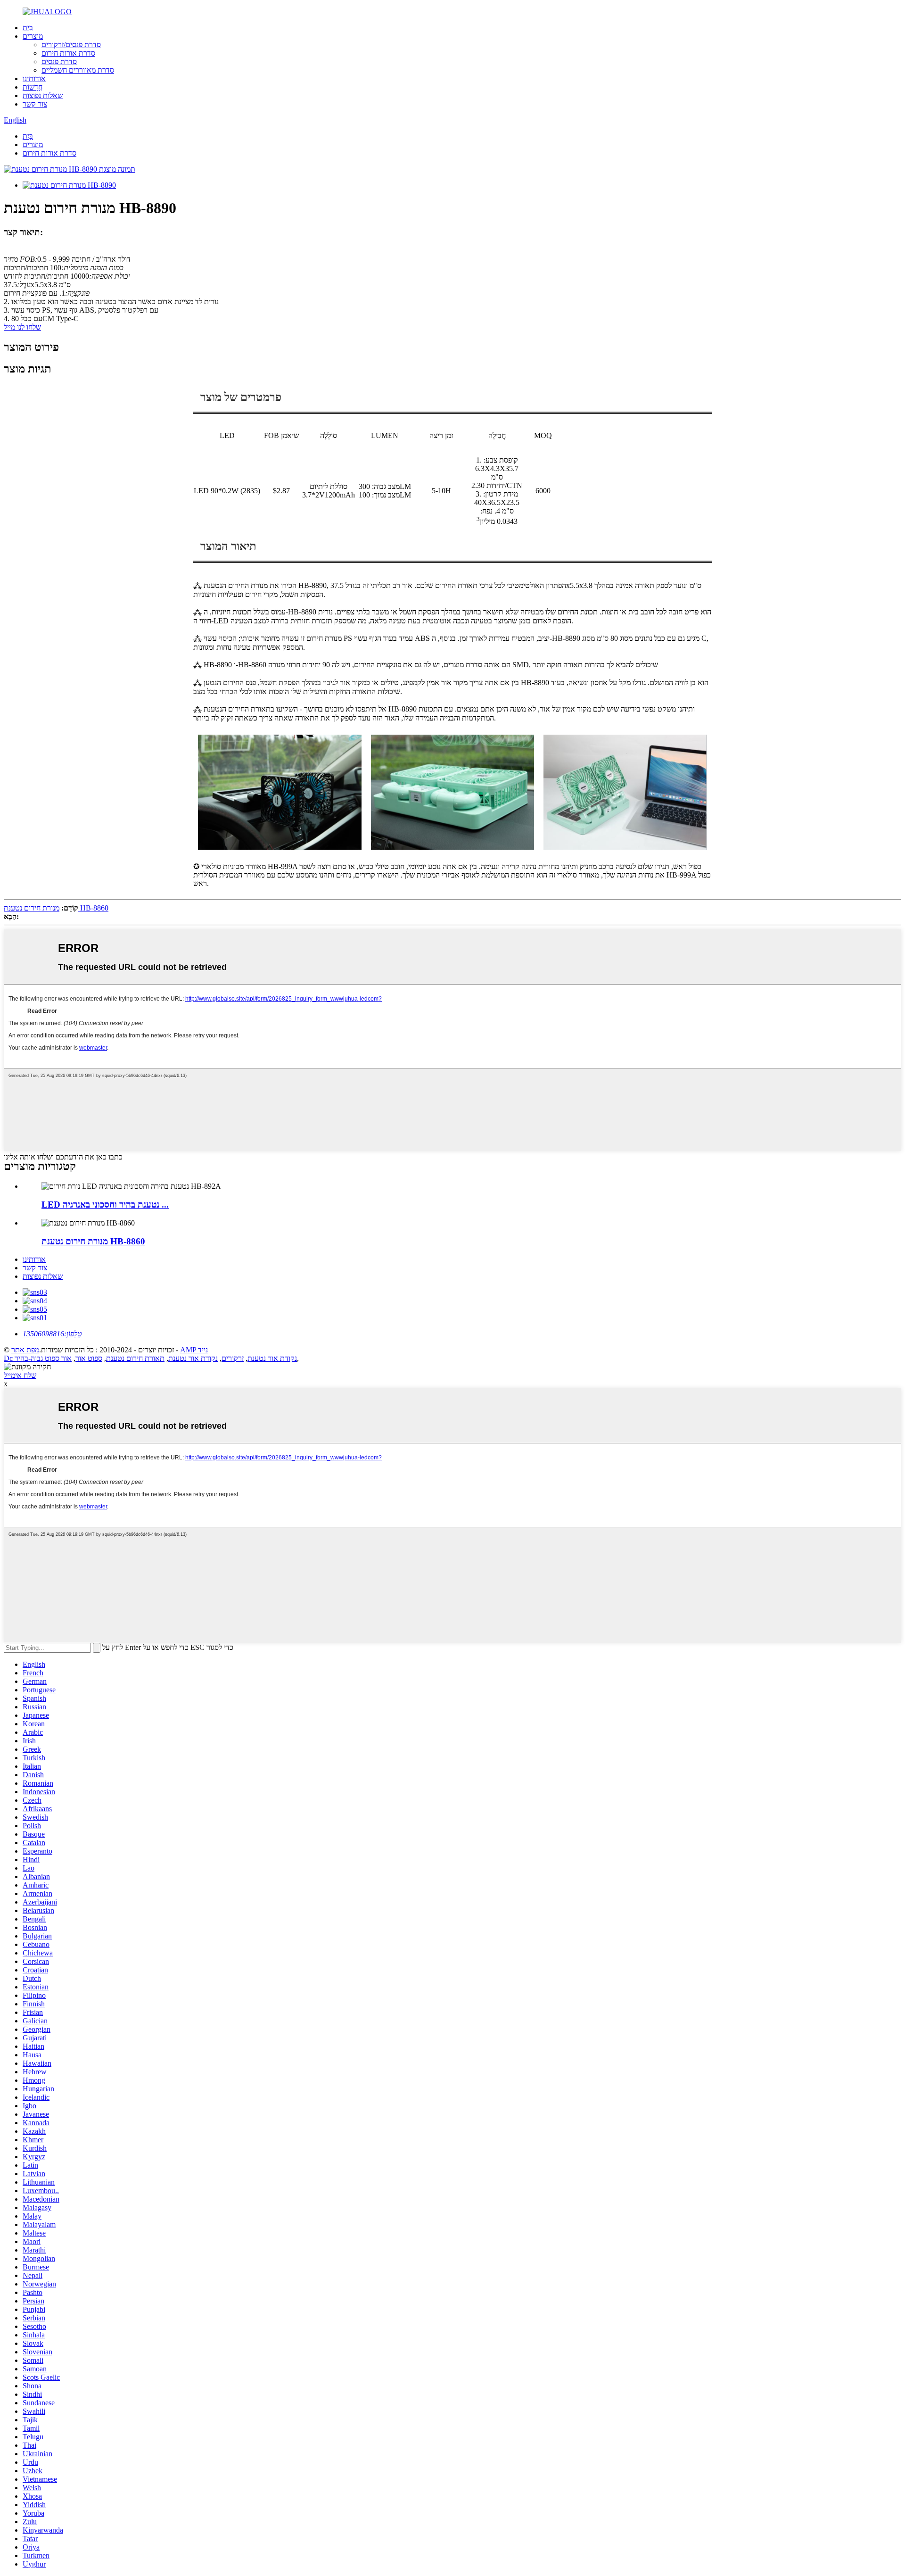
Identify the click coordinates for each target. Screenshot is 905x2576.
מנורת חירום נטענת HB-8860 (56, 908)
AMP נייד (194, 1350)
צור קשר (35, 104)
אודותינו (34, 79)
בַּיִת (28, 28)
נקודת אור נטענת (193, 1358)
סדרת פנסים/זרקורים (71, 45)
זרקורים (233, 1358)
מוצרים (33, 36)
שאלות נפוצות (43, 95)
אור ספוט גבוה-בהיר (43, 1358)
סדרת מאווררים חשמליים (78, 70)
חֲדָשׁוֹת (33, 87)
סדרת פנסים (59, 62)
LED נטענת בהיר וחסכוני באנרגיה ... (105, 1205)
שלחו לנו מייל (22, 327)
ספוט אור (89, 1358)
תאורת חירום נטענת (135, 1358)
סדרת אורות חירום (68, 53)
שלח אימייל (20, 1375)
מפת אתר (25, 1350)
